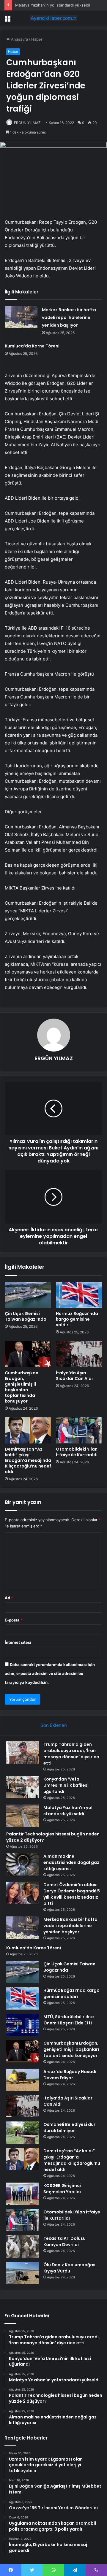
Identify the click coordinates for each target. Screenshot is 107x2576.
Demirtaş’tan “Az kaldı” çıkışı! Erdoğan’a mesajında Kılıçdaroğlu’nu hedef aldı (28, 1460)
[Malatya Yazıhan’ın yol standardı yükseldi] (23, 1816)
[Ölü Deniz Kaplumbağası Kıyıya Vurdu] (23, 2273)
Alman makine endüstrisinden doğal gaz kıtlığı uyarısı (71, 1862)
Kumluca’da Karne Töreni (32, 346)
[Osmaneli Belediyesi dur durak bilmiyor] (23, 2133)
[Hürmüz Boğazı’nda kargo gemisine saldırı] (79, 1295)
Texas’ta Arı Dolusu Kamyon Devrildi (64, 2241)
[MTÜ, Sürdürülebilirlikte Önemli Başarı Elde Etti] (23, 2025)
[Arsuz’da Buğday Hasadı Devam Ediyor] (23, 2080)
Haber (37, 39)
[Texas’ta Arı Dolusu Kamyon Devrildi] (23, 2247)
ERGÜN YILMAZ (27, 123)
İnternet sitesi (18, 1642)
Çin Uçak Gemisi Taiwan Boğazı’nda (26, 1316)
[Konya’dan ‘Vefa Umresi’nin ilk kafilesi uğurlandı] (23, 1787)
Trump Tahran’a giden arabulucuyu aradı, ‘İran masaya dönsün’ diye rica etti (71, 1754)
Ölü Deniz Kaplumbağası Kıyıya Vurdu (70, 2268)
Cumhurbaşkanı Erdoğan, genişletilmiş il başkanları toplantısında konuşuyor (22, 1387)
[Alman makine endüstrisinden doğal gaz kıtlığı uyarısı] (23, 1864)
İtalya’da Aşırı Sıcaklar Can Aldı (74, 1376)
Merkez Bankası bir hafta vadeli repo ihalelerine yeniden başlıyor (69, 317)
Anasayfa (19, 39)
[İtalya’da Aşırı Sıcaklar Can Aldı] (79, 1354)
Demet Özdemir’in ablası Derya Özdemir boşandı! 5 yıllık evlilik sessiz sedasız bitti (72, 1894)
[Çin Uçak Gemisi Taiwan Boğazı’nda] (28, 1295)
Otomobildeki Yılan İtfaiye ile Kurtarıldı (77, 1452)
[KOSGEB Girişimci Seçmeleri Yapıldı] (23, 2194)
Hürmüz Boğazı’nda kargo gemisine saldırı (77, 1319)
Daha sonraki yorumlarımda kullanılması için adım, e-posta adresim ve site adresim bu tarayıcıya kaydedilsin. (50, 1673)
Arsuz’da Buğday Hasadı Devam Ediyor (70, 2075)
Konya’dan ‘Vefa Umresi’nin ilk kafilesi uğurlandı (66, 1785)
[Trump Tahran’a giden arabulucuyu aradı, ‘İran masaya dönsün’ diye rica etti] (23, 1752)
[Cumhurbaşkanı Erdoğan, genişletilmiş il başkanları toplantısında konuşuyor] (28, 1354)
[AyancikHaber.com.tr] (53, 18)
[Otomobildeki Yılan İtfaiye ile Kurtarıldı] (79, 1430)
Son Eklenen (54, 1725)
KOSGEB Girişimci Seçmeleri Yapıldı (62, 2189)
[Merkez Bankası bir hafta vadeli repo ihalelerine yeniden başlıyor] (21, 317)
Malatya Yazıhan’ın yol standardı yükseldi (53, 5)
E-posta (14, 1620)
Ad (9, 1598)
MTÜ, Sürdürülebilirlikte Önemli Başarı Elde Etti (69, 2020)
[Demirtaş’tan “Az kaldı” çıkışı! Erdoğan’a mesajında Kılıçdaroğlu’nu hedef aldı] (28, 1430)
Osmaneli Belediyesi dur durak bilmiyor (69, 2128)
